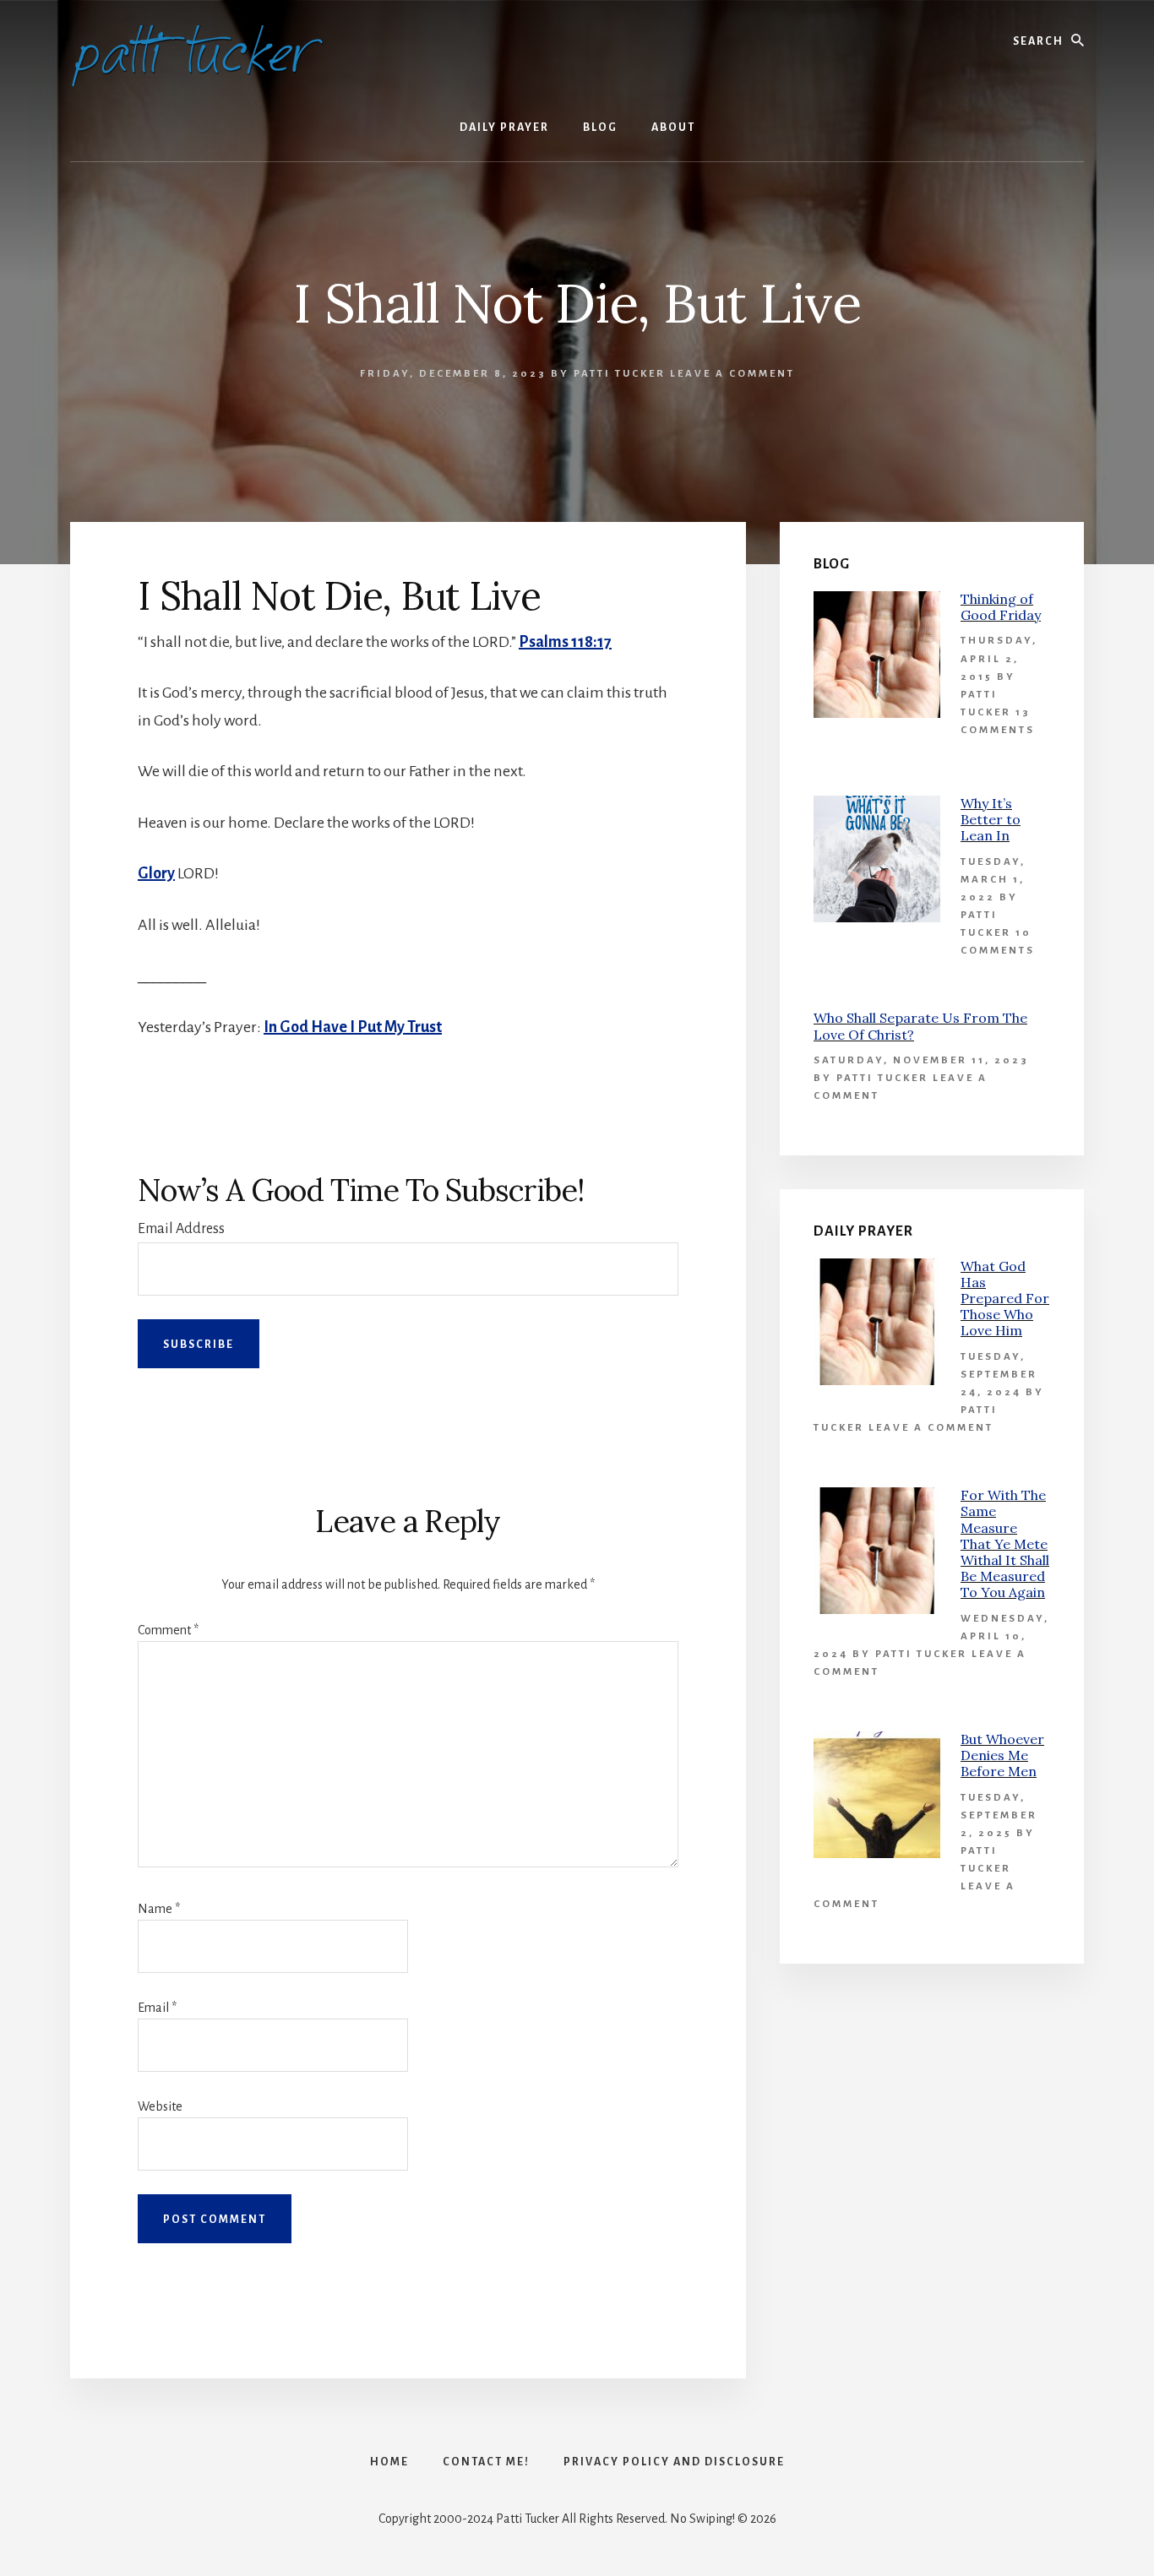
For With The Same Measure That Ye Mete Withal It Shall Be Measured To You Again (1005, 1543)
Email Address (181, 1229)
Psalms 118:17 (565, 642)
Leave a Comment (732, 374)
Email (157, 2008)
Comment (168, 1630)
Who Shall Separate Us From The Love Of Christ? (920, 1026)
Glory (156, 873)
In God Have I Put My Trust (353, 1027)
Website (160, 2106)
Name (159, 1909)
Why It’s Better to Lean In (991, 819)
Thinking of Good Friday (1001, 607)
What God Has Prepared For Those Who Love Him (1005, 1299)
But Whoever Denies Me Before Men (1002, 1755)
